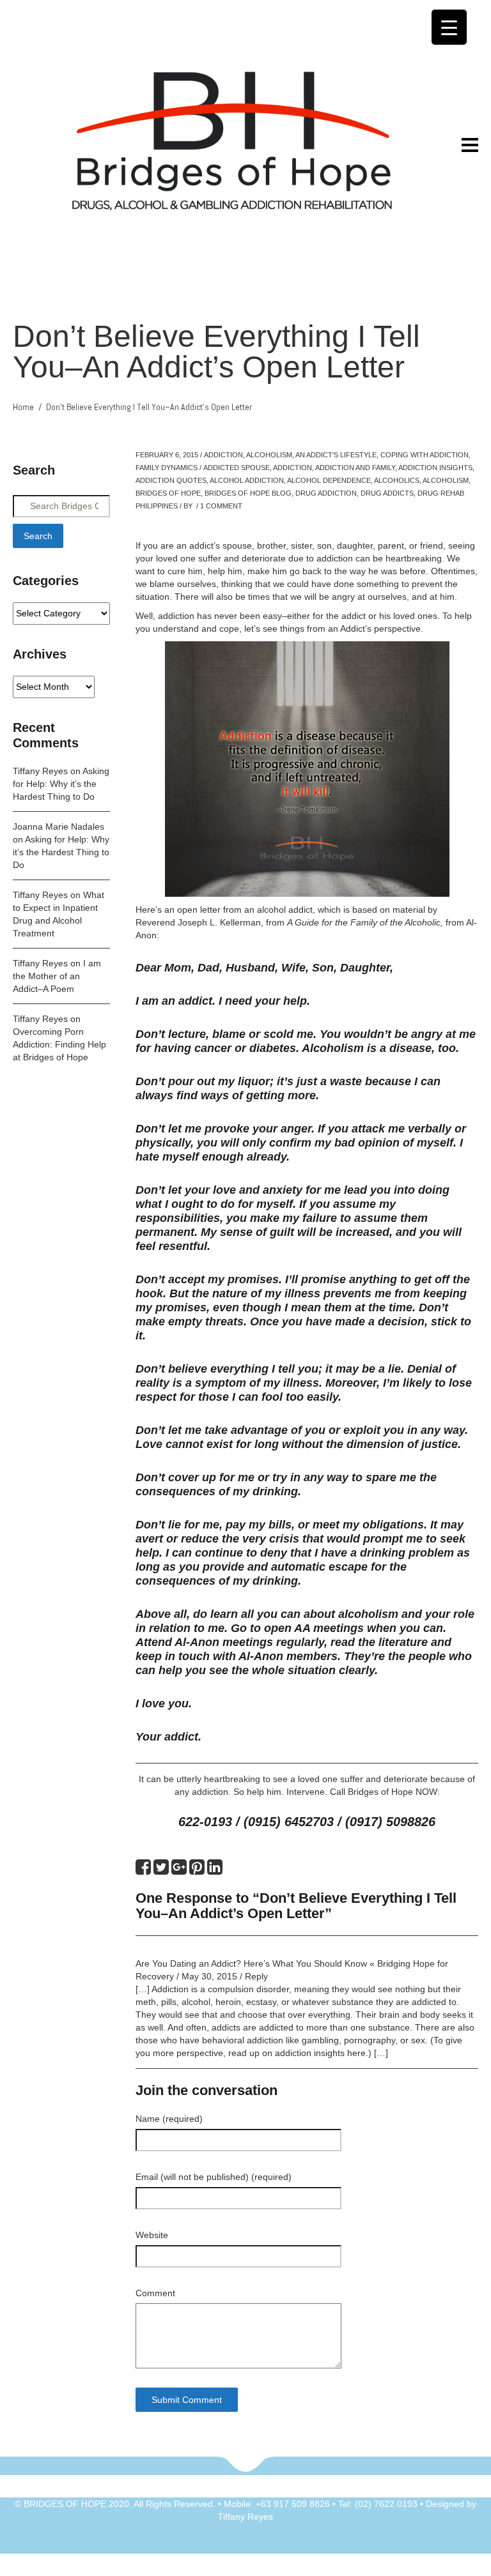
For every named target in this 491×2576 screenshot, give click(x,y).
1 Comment (221, 506)
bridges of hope (168, 493)
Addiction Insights (435, 468)
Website (152, 2235)
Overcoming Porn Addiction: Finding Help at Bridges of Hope (59, 1044)
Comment (155, 2293)
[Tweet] (161, 1870)
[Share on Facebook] (143, 1870)
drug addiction (326, 493)
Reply (256, 1976)
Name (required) (169, 2119)
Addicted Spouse (237, 468)
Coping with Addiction (425, 455)
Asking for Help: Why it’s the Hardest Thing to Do (61, 784)
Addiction (223, 455)
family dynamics (167, 468)
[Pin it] (197, 1870)
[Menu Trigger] (449, 27)
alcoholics (397, 480)
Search (38, 536)
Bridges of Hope (380, 1792)
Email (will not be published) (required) (214, 2177)
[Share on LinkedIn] (215, 1870)
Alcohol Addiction (247, 480)
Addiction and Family (355, 468)
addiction (292, 468)
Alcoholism (269, 455)
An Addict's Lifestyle (336, 455)
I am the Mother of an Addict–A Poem (57, 976)
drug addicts (387, 493)
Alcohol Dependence (329, 480)
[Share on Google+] (179, 1870)
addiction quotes (171, 480)
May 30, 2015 (209, 1976)
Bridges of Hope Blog (248, 493)
